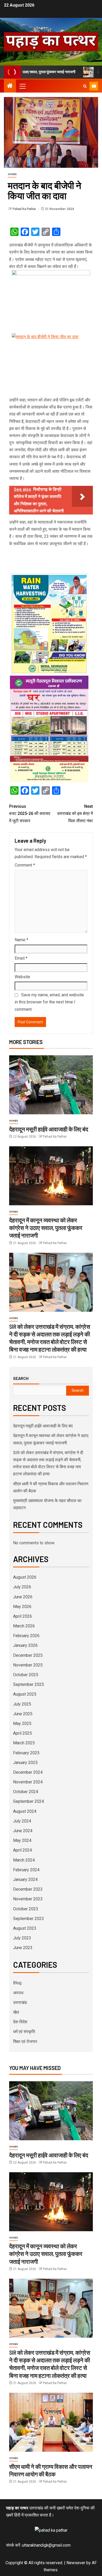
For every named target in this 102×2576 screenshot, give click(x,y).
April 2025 (22, 1733)
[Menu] (22, 86)
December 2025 (28, 1655)
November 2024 (28, 1782)
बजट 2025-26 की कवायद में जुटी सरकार (30, 813)
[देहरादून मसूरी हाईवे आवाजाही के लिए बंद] (51, 1085)
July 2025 (22, 1704)
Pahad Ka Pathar (25, 209)
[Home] (10, 86)
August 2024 (25, 1811)
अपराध (18, 1993)
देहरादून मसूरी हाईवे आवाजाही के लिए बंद (49, 1129)
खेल (16, 2012)
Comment (25, 865)
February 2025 (26, 1753)
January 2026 (25, 1645)
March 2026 (24, 1626)
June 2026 (23, 1597)
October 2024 (26, 1792)
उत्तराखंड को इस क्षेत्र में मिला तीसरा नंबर (75, 813)
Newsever (76, 2563)
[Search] (85, 86)
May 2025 (22, 1723)
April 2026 (22, 1616)
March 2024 (24, 1860)
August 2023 (25, 1928)
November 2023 (28, 1899)
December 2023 (28, 1889)
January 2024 (25, 1879)
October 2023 (26, 1909)
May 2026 (22, 1607)
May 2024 (22, 1840)
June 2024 (23, 1831)
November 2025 (28, 1665)
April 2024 (22, 1850)
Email (21, 958)
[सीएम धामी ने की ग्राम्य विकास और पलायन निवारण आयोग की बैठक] (51, 2422)
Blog (17, 1983)
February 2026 (26, 1636)
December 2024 (28, 1772)
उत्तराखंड (12, 174)
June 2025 (23, 1714)
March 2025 (24, 1743)
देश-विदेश (20, 2022)
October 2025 (26, 1675)
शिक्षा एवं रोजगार (25, 2042)
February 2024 (26, 1870)
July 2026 (22, 1587)
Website (22, 977)
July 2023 (22, 1938)
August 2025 (25, 1694)
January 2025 (25, 1763)
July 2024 (22, 1821)
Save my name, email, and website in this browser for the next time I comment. (49, 1002)
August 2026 (25, 1577)
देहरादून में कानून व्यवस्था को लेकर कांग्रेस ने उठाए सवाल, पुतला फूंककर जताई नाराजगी (46, 1228)
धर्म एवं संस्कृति (24, 2032)
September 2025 (29, 1684)
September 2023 (29, 1919)
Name (21, 940)
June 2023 (23, 1948)
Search (21, 1378)
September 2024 (29, 1801)
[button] (22, 86)
